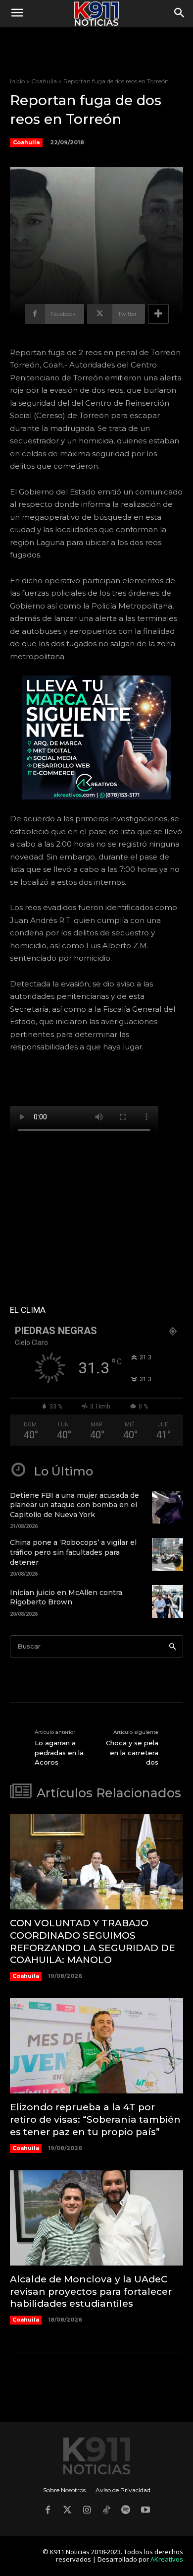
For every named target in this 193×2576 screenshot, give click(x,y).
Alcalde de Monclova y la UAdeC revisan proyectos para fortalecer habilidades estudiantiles (91, 2291)
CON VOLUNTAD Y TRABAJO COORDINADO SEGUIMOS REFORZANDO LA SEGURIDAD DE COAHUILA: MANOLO (93, 1941)
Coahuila (44, 81)
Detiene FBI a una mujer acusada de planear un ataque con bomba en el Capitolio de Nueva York (74, 1505)
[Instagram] (87, 2511)
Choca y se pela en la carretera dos (132, 1752)
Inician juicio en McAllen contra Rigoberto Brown (66, 1597)
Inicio (17, 81)
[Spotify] (126, 2511)
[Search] (172, 1646)
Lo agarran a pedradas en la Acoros (59, 1752)
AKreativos (167, 2559)
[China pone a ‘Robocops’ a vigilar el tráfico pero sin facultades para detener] (168, 1554)
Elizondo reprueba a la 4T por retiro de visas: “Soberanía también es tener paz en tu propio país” (95, 2119)
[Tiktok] (106, 2511)
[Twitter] (67, 2511)
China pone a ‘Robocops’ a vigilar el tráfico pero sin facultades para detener (73, 1552)
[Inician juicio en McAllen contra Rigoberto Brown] (168, 1601)
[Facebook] (48, 2511)
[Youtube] (145, 2511)
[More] (158, 314)
